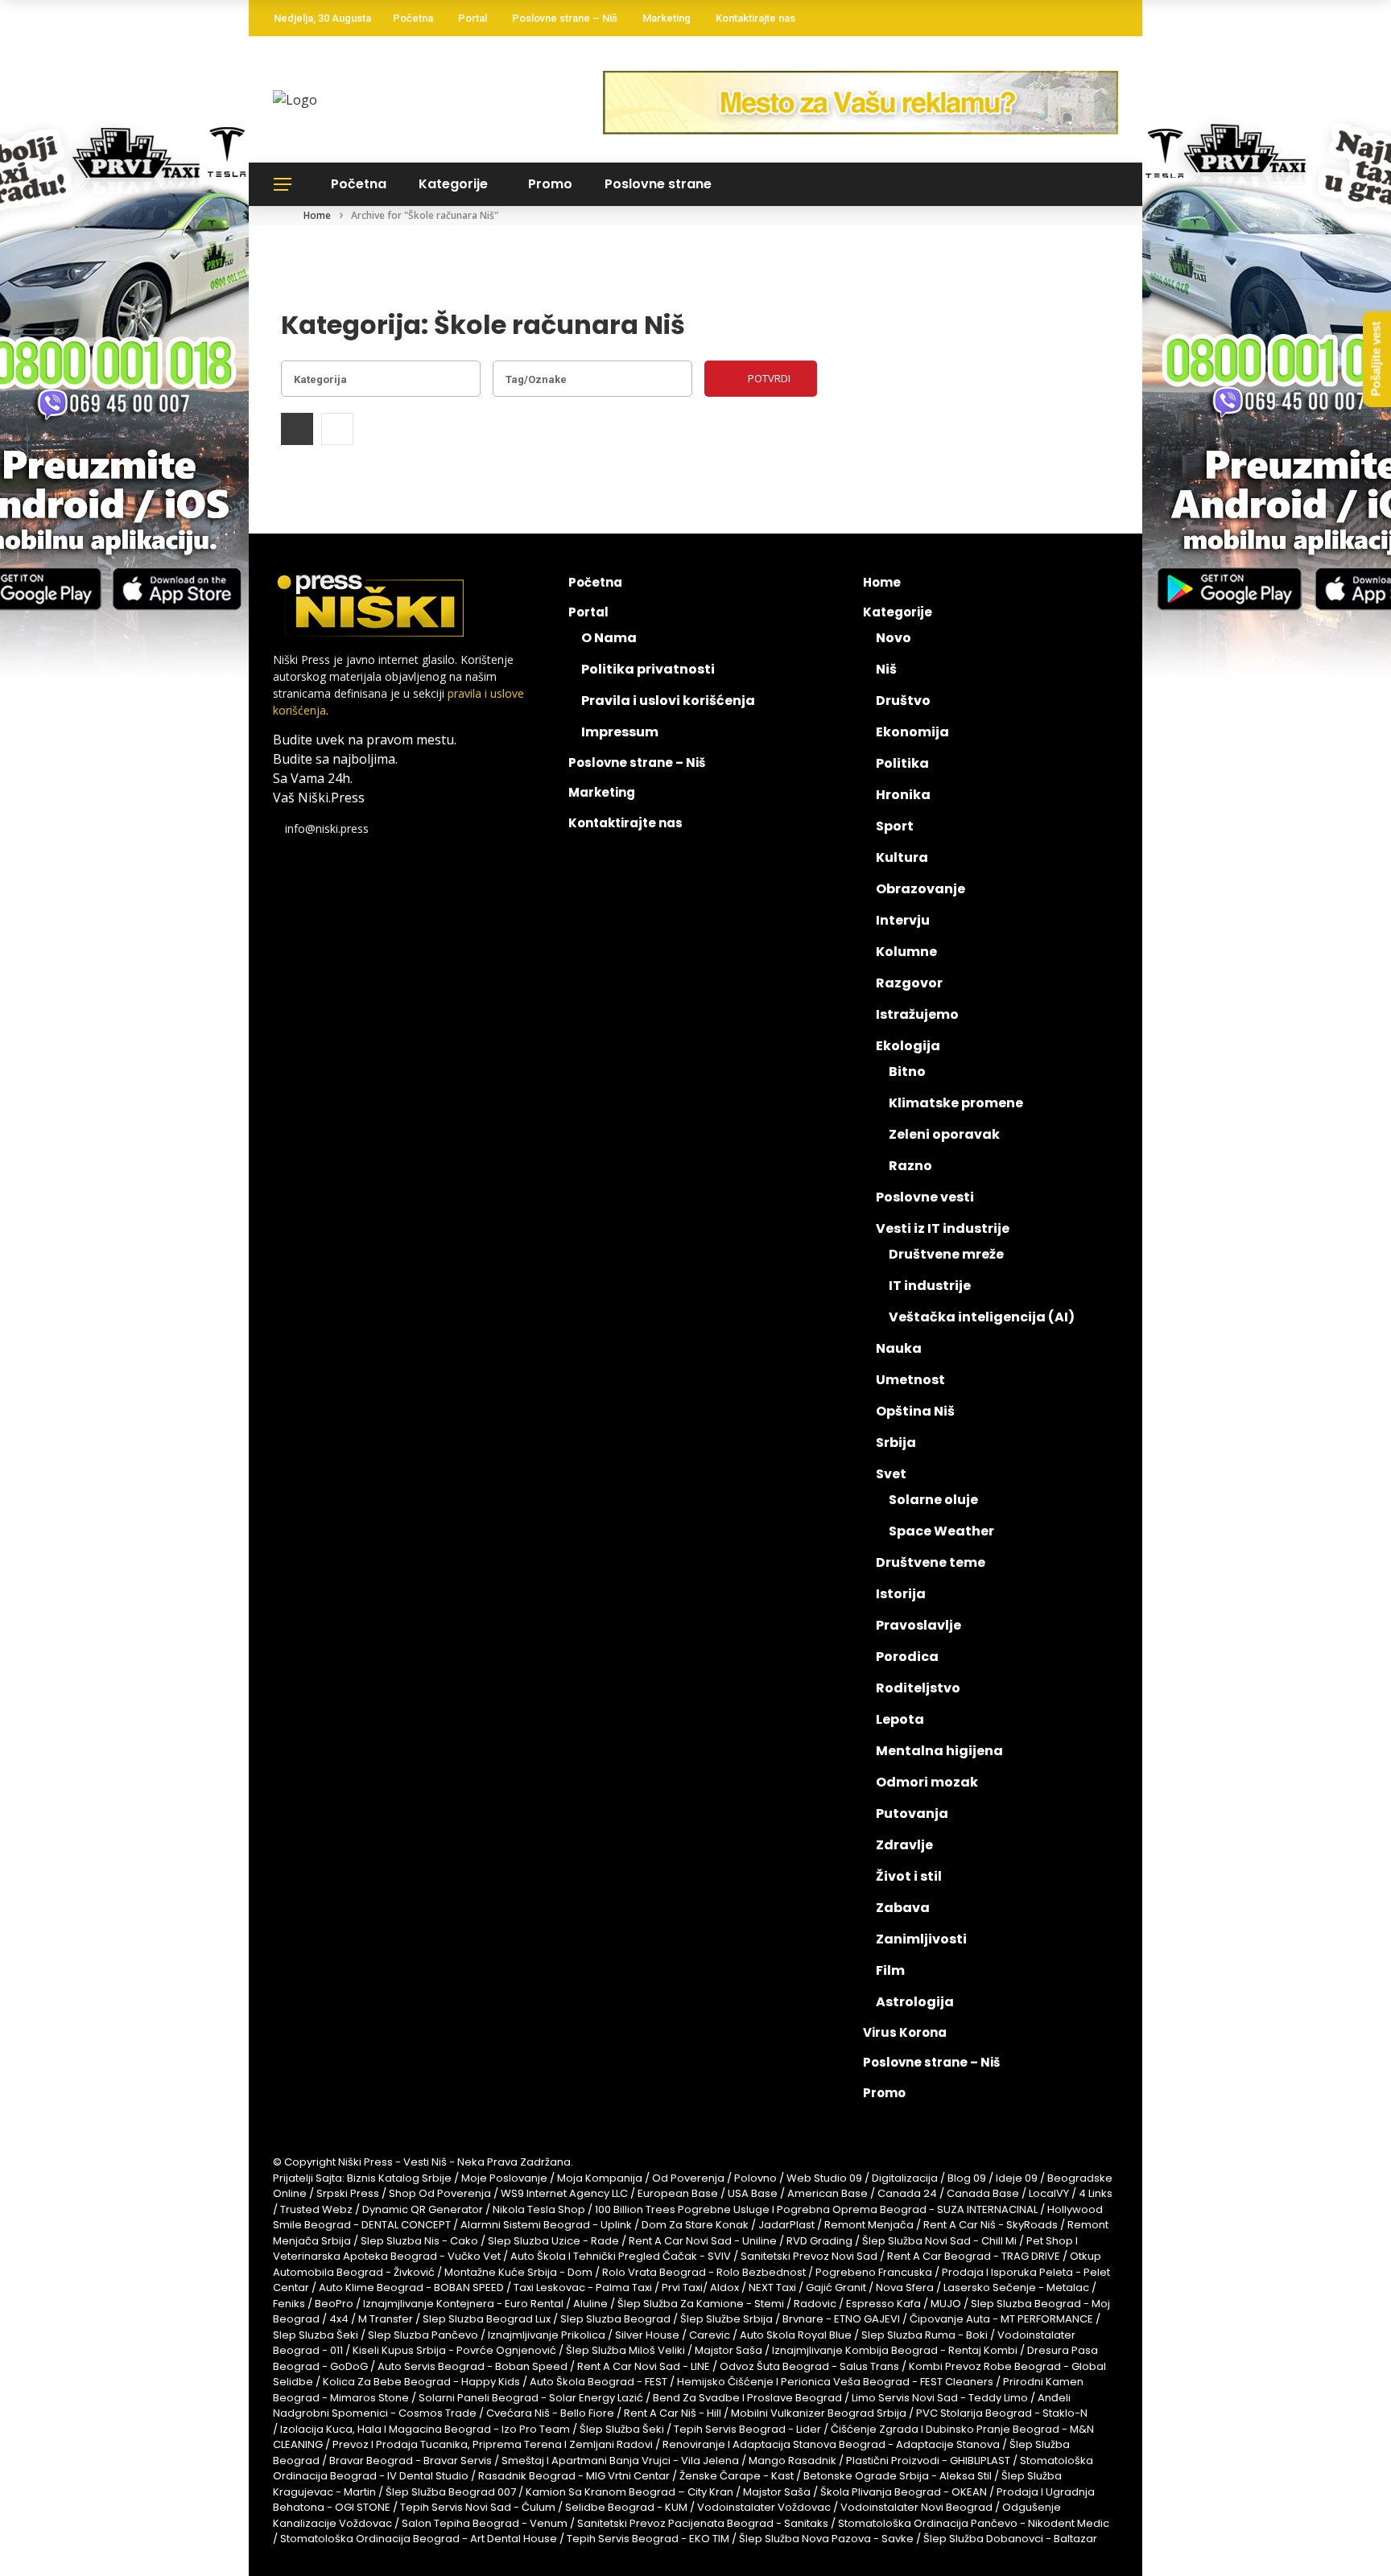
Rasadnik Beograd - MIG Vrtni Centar (574, 2476)
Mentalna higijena (939, 1751)
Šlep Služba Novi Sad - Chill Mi (939, 2241)
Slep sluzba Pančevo (423, 2335)
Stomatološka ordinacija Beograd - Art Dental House (419, 2539)
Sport (895, 826)
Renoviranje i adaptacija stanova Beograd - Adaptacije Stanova (831, 2444)
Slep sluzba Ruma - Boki (925, 2335)
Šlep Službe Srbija (726, 2319)
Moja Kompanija (600, 2178)
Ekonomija (912, 732)
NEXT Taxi (772, 2287)
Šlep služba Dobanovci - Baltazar (1010, 2539)
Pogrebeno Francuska (874, 2272)
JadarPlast (786, 2225)
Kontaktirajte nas (755, 18)
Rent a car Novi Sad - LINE (644, 2366)
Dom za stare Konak (695, 2225)
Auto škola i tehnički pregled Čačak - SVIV (621, 2256)
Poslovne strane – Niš (565, 18)
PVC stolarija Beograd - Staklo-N (1002, 2413)
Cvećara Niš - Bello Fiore (550, 2413)
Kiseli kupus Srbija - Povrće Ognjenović (454, 2350)
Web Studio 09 (824, 2178)
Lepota (900, 1719)
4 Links (1096, 2193)
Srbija (896, 1443)
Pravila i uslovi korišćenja (668, 701)
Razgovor (909, 983)
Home (882, 582)
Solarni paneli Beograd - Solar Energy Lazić (531, 2398)
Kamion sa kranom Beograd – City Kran (629, 2492)
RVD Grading (819, 2241)
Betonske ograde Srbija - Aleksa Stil (898, 2476)
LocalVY (1049, 2193)
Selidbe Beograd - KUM (626, 2507)
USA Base (753, 2193)
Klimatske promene (956, 1103)
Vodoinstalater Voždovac (764, 2507)
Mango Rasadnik (792, 2461)
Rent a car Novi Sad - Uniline (703, 2241)
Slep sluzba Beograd (615, 2319)
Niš (886, 669)
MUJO (946, 2304)
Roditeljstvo (918, 1688)
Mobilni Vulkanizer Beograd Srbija (819, 2413)
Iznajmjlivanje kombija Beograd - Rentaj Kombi (895, 2350)
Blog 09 (967, 2178)
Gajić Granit (836, 2287)
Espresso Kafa (883, 2304)
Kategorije (453, 184)
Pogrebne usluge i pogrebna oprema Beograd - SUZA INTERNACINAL (858, 2209)
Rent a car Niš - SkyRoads (991, 2225)
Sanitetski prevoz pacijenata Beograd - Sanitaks (703, 2523)
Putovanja (912, 1814)
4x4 (339, 2319)
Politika (902, 763)
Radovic (815, 2304)
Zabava (903, 1908)
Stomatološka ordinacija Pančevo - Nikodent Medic (974, 2523)
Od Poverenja (688, 2178)
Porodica (907, 1657)
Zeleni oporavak (944, 1134)
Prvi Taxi (682, 2287)
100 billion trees (635, 2209)
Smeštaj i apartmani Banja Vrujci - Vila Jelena (620, 2461)
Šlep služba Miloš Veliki (625, 2350)
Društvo (903, 701)
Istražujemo (917, 1014)
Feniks (289, 2304)
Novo (894, 638)
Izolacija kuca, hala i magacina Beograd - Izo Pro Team (425, 2429)
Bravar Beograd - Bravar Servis (411, 2461)
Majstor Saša (729, 2350)
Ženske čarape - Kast (737, 2476)
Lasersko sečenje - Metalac (1016, 2287)
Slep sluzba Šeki (316, 2335)
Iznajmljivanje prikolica (547, 2335)
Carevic (710, 2335)
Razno (910, 1166)
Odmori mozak (927, 1782)
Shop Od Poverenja (440, 2193)
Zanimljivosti (921, 1939)
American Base (828, 2193)
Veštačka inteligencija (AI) (982, 1317)
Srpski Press (348, 2193)
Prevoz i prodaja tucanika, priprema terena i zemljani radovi (493, 2444)
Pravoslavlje (918, 1625)
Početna (413, 18)
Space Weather (941, 1531)
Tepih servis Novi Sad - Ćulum (478, 2507)
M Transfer (386, 2319)
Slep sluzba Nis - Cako (419, 2241)
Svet (891, 1474)
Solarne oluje (933, 1500)
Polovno (755, 2178)
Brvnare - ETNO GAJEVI (841, 2319)
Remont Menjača (869, 2225)
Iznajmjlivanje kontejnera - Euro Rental (463, 2304)
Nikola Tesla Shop (539, 2209)
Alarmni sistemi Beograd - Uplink (546, 2225)
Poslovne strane (658, 184)
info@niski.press (327, 828)
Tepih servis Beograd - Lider (747, 2429)
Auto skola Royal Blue (796, 2335)
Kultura (902, 857)
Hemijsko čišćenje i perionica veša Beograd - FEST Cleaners (835, 2382)
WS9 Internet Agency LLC (564, 2193)
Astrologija (915, 2002)
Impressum (620, 732)
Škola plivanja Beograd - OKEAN (904, 2492)
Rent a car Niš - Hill (673, 2413)
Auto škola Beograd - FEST (599, 2382)
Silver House (647, 2335)
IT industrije (930, 1286)
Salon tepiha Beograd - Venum (485, 2523)
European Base (679, 2193)
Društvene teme (931, 1562)
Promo (550, 184)
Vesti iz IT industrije (943, 1228)
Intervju (903, 920)
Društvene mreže (946, 1254)
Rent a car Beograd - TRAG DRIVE (974, 2256)
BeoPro (334, 2304)
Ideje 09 (1017, 2178)
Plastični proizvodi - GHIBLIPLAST (928, 2461)
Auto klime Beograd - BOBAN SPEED (411, 2287)
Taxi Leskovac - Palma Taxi (583, 2287)
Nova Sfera (905, 2287)
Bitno (907, 1072)
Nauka (899, 1348)
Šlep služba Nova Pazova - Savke (826, 2539)
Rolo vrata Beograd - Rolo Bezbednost (704, 2272)
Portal (473, 18)
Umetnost (910, 1380)
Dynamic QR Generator (423, 2209)
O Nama (609, 638)
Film (890, 1970)
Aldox (724, 2287)
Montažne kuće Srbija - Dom (518, 2272)
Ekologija (908, 1046)
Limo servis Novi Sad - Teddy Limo (940, 2398)
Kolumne (906, 952)
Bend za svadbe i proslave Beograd (747, 2398)
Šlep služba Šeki (622, 2429)
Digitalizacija (905, 2178)
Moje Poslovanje (504, 2178)
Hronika (903, 795)
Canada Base (983, 2193)
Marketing (667, 18)
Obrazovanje (920, 889)
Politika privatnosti (648, 669)
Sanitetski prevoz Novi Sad (809, 2256)
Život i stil (909, 1876)
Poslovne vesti (925, 1197)
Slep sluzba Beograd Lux (487, 2319)
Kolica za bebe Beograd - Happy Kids (421, 2382)
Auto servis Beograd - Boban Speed (473, 2366)
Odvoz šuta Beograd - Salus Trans (809, 2366)
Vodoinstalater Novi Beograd (916, 2507)
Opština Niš (915, 1411)
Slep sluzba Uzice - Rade (553, 2241)
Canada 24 (907, 2193)
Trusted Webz (316, 2209)
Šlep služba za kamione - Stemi (701, 2304)
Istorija (901, 1594)
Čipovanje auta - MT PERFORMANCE (1001, 2319)
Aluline (590, 2304)
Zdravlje (904, 1845)
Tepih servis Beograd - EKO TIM (648, 2539)
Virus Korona (905, 2032)
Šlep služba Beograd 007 (451, 2492)
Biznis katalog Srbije (399, 2178)
